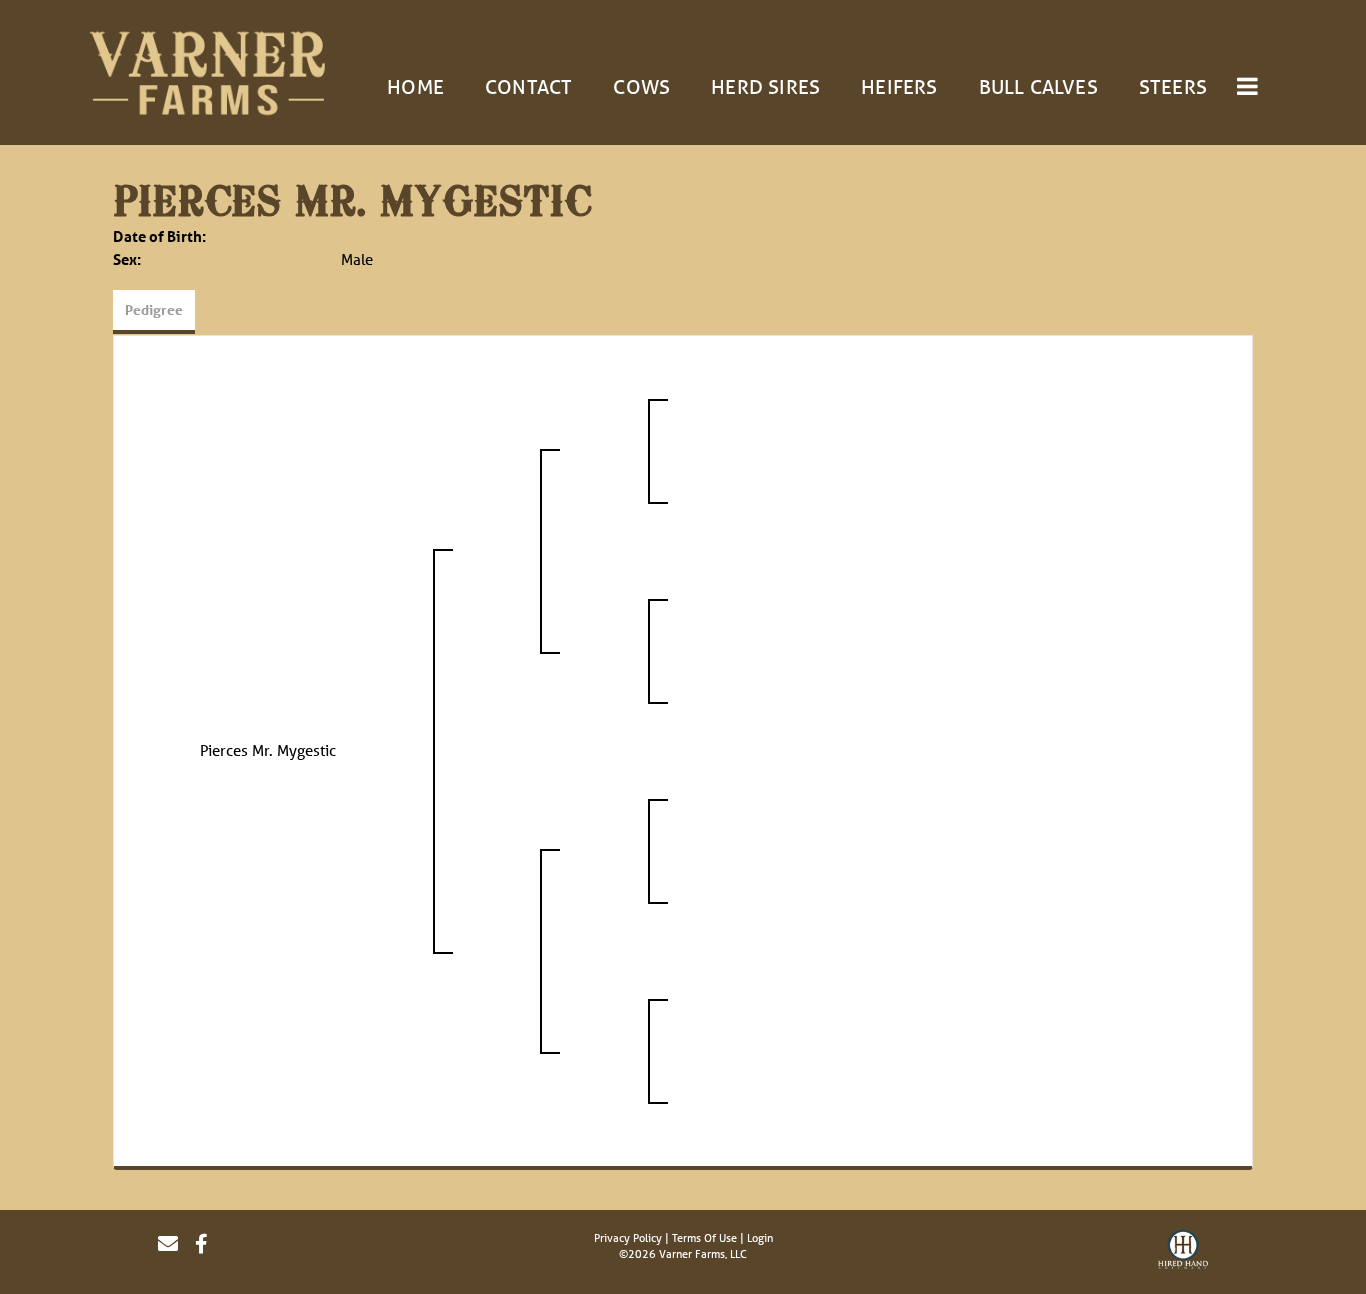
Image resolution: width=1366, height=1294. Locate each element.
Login (760, 1237)
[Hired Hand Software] (1183, 1252)
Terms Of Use (704, 1237)
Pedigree (154, 309)
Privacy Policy (628, 1237)
